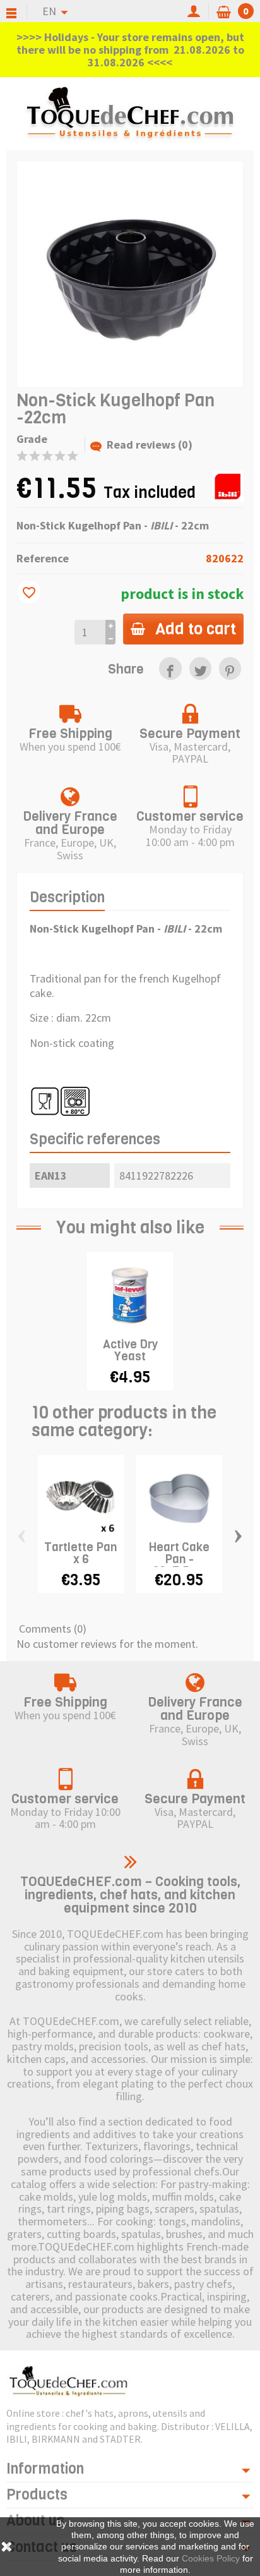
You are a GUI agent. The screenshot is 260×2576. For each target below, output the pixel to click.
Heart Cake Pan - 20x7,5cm (179, 1559)
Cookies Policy (211, 2558)
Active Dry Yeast (130, 1350)
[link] (170, 668)
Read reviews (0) (150, 444)
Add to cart (196, 629)
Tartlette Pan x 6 (81, 1553)
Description (67, 898)
